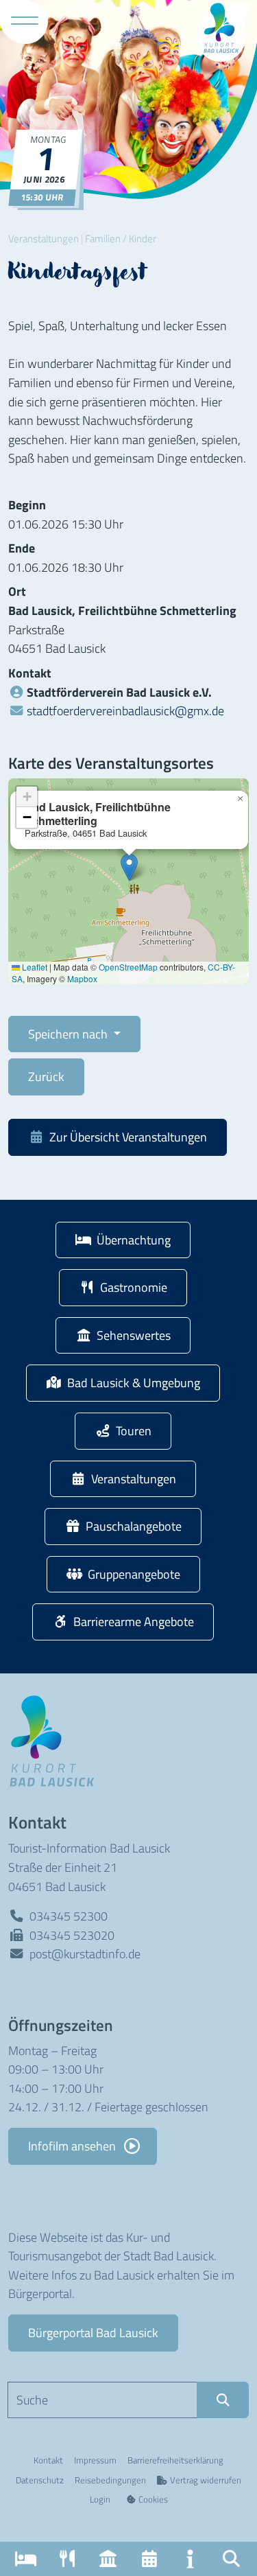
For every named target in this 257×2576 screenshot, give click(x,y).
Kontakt (48, 2460)
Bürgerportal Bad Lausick (93, 2332)
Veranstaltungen (44, 239)
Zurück (46, 1076)
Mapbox (82, 978)
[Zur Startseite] (56, 1740)
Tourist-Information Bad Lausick (89, 1848)
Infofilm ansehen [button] (73, 2146)
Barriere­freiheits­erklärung (175, 2460)
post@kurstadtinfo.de (85, 1953)
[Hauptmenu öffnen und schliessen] (25, 21)
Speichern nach (69, 1034)
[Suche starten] (223, 2400)
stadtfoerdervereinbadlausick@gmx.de (125, 710)
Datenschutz (40, 2480)
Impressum (95, 2460)
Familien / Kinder (121, 239)
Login (100, 2499)
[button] (231, 2559)
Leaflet (34, 967)
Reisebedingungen (110, 2480)
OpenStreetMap (128, 967)
